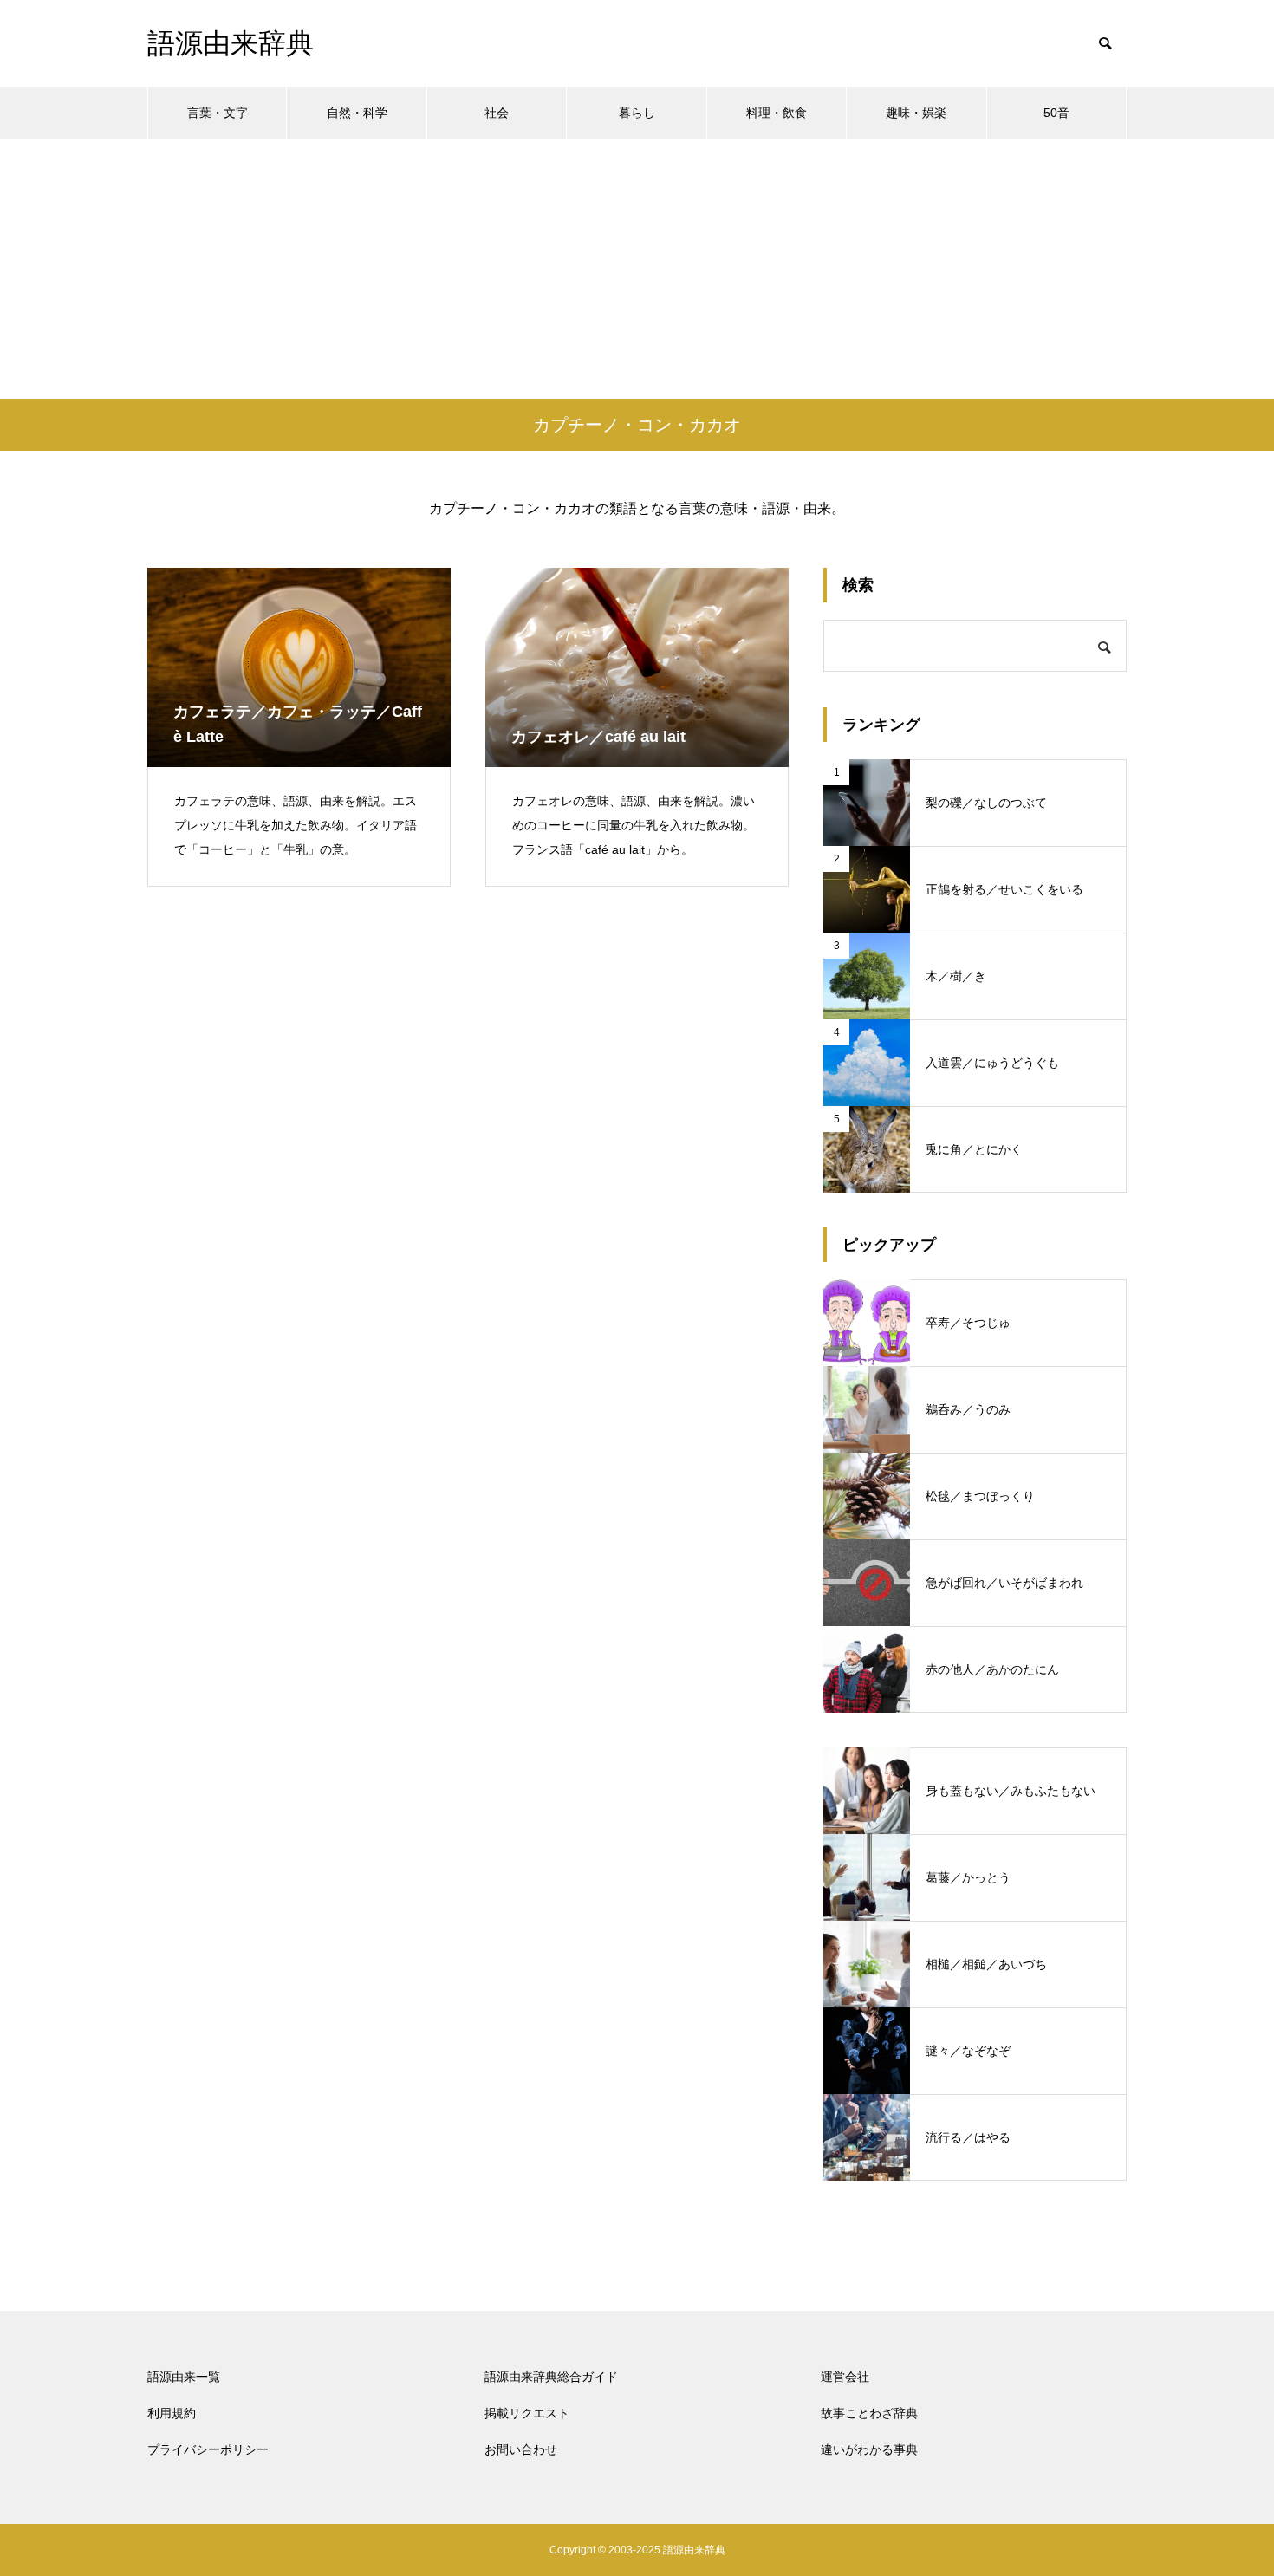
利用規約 (172, 2413)
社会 (497, 113)
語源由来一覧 (184, 2377)
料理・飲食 (777, 113)
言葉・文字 (218, 113)
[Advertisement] (637, 269)
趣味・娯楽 (916, 113)
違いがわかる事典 (869, 2449)
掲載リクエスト (527, 2413)
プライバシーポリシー (208, 2449)
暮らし (637, 113)
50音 (1056, 113)
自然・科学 (357, 113)
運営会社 (845, 2377)
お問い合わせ (521, 2449)
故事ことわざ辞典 (869, 2413)
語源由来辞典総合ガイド (551, 2377)
